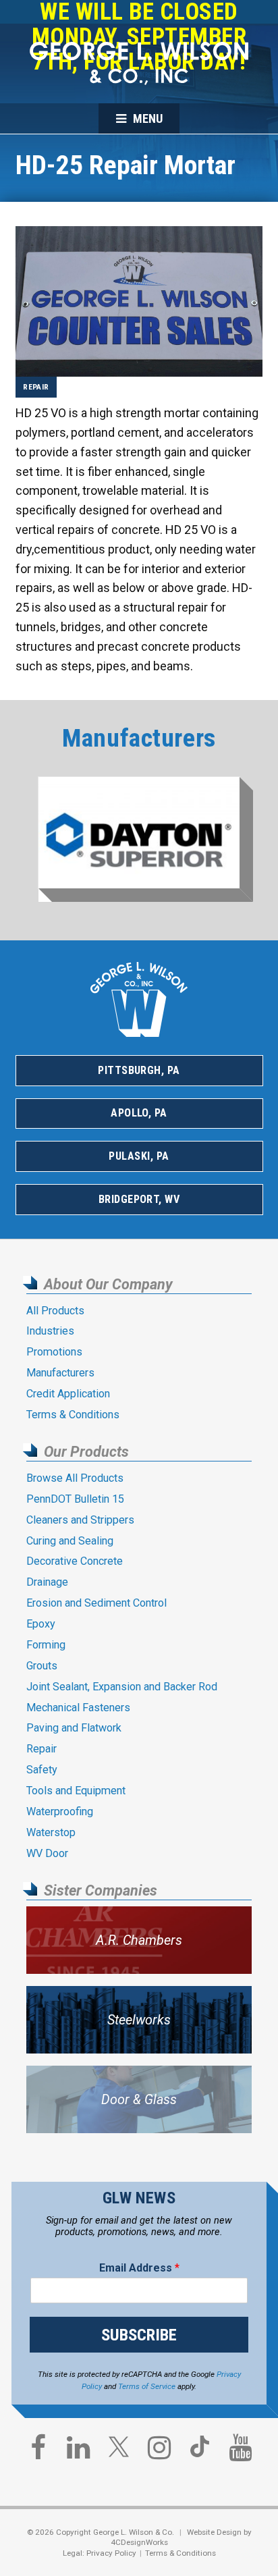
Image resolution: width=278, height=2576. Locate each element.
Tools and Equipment (76, 1791)
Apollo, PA (139, 1113)
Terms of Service (147, 2386)
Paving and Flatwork (74, 1728)
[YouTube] (240, 2451)
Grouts (42, 1666)
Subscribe (139, 2335)
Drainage (47, 1582)
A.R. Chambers (139, 1940)
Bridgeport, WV (139, 1199)
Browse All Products (75, 1478)
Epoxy (41, 1624)
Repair (36, 387)
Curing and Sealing (70, 1541)
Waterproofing (60, 1812)
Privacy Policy (111, 2553)
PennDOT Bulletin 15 (75, 1499)
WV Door (47, 1853)
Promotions (54, 1352)
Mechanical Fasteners (78, 1708)
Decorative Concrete (75, 1561)
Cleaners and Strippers (80, 1520)
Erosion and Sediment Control (96, 1603)
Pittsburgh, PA (139, 1070)
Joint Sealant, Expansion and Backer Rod (122, 1687)
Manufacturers (60, 1373)
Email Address (139, 2268)
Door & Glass (139, 2100)
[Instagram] (159, 2451)
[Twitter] (119, 2452)
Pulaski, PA (139, 1156)
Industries (50, 1331)
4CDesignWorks (139, 2542)
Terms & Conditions (73, 1415)
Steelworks (139, 2020)
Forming (46, 1645)
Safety (42, 1770)
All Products (55, 1311)
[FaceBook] (38, 2451)
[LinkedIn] (78, 2451)
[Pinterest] (200, 2452)
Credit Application (68, 1394)
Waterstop (51, 1832)
